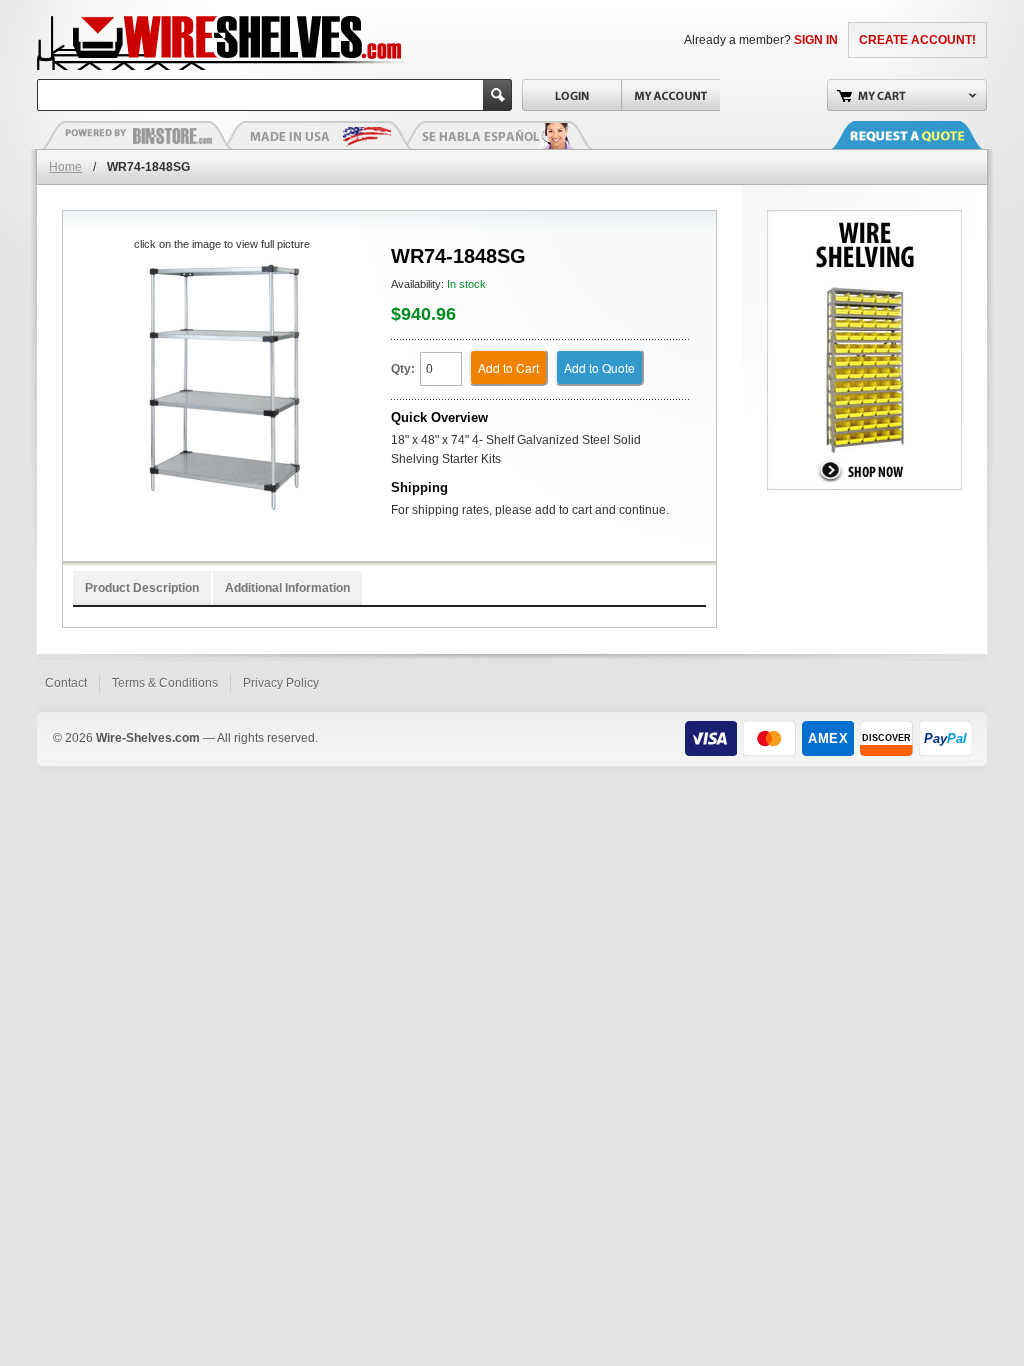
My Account (670, 95)
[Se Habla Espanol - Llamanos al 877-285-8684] (497, 135)
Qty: (403, 369)
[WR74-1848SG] (221, 390)
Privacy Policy (281, 683)
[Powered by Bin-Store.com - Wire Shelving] (137, 135)
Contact (66, 683)
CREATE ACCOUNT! (917, 40)
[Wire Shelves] (183, 40)
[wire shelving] (864, 219)
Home (65, 167)
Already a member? (761, 40)
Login (571, 95)
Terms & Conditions (165, 683)
